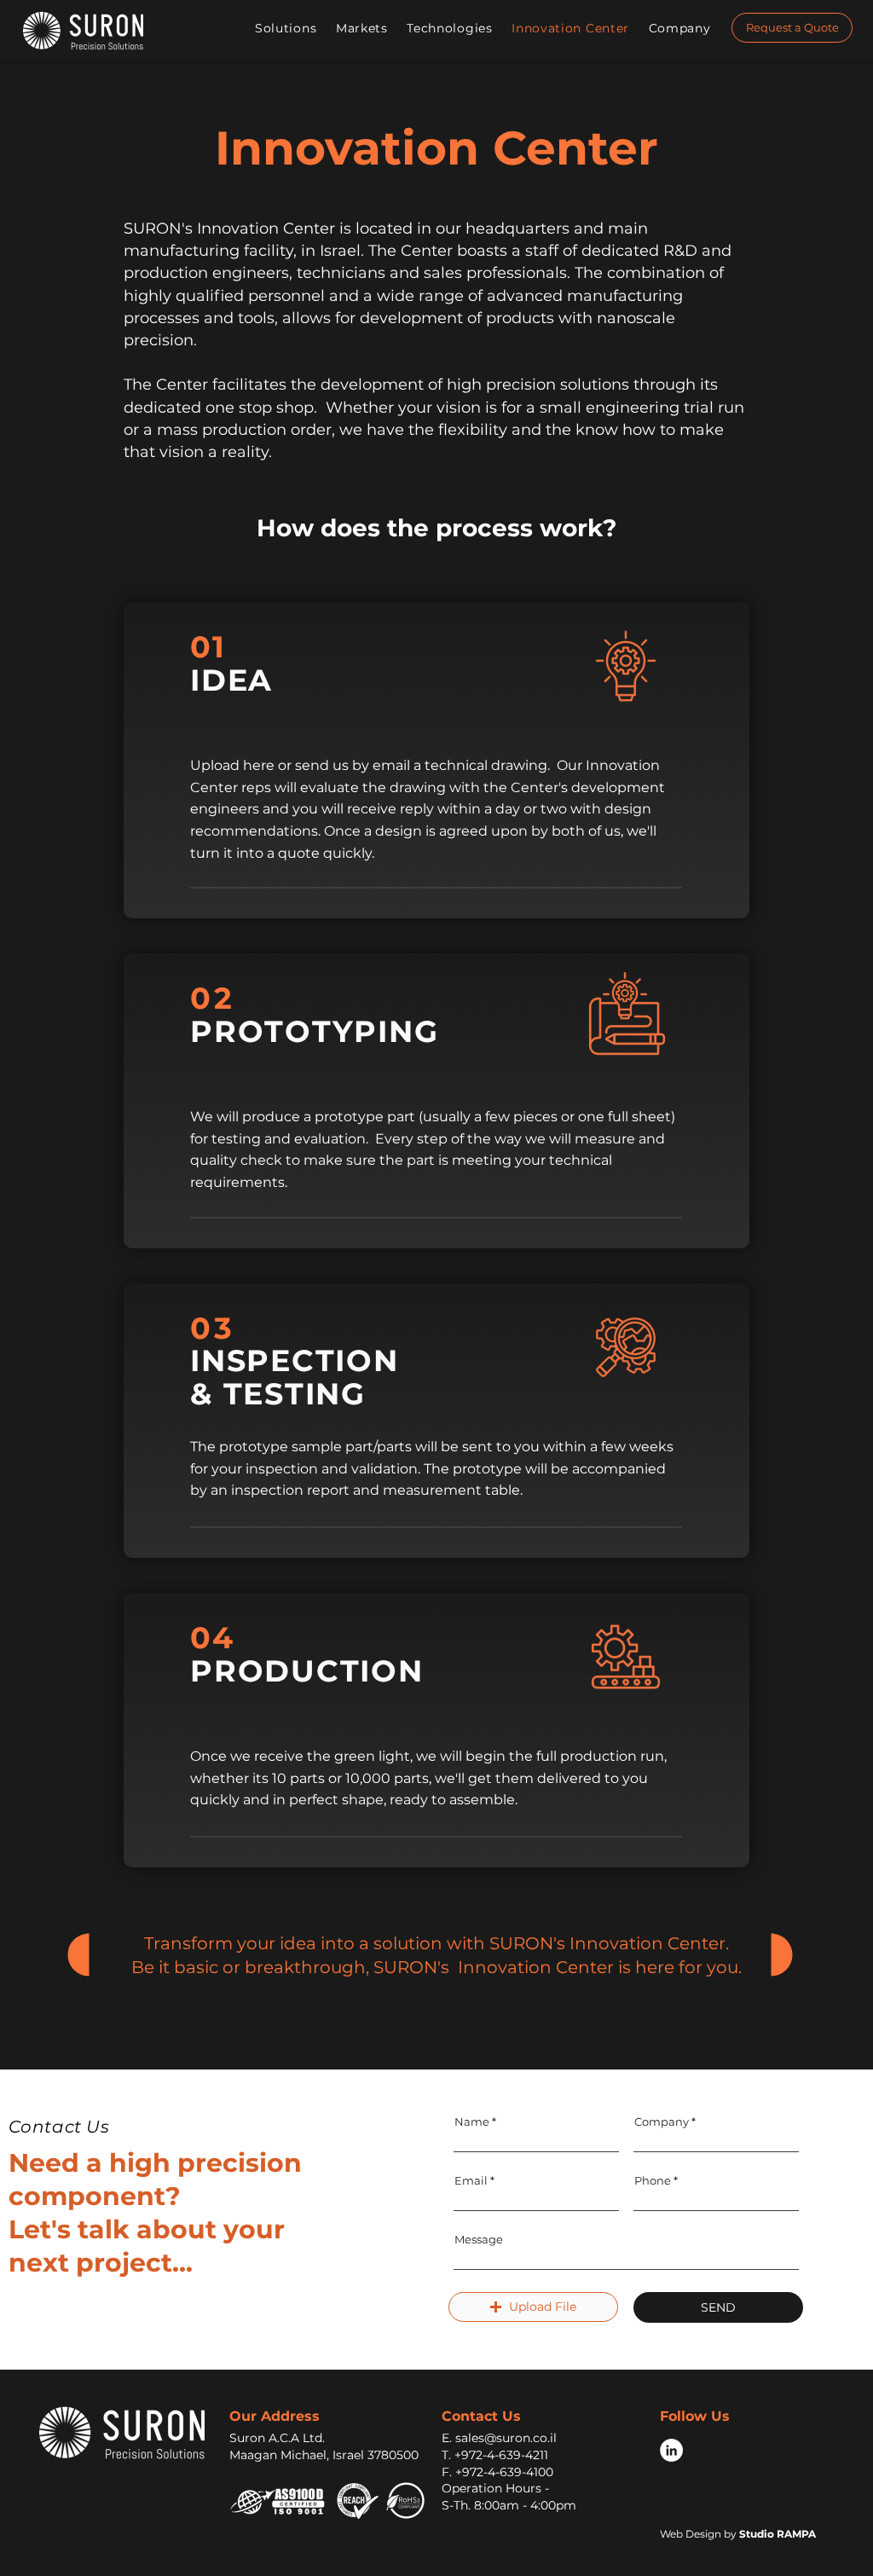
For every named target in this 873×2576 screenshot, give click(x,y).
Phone (653, 2181)
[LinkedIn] (671, 2450)
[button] (287, 28)
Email (471, 2181)
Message (479, 2240)
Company (662, 2122)
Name (472, 2122)
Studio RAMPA (778, 2534)
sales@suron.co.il (506, 2438)
